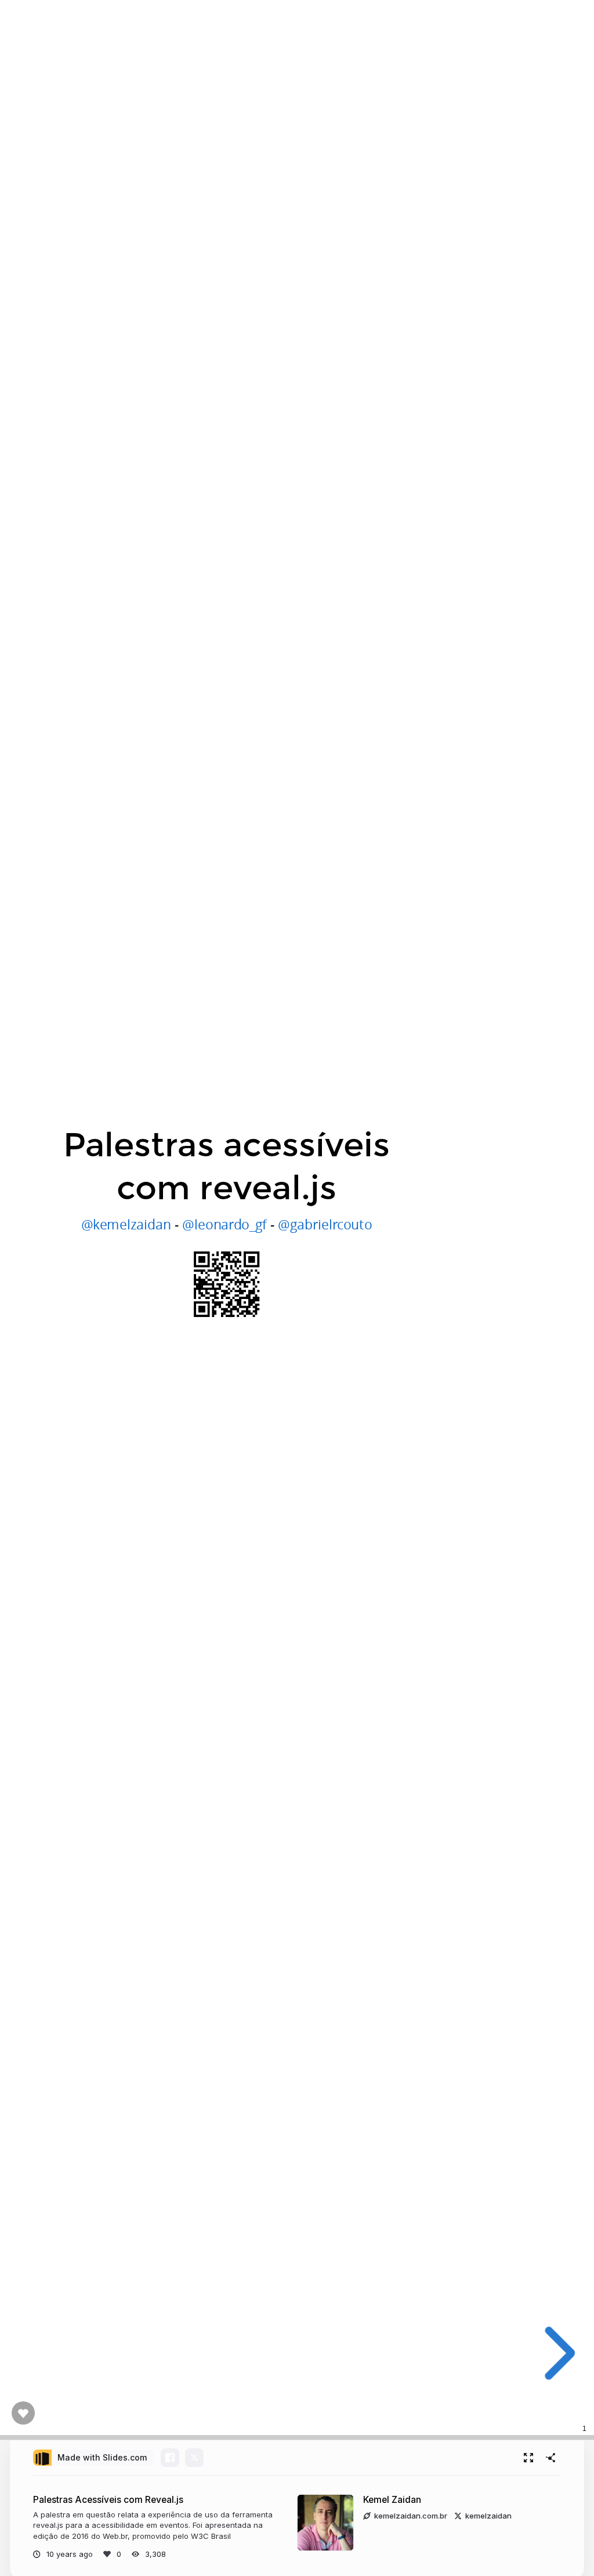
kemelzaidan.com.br (411, 2516)
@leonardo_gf (224, 1224)
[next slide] (555, 2353)
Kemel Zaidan (392, 2500)
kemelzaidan (488, 2516)
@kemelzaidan (126, 1224)
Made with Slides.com (102, 2457)
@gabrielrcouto (325, 1224)
